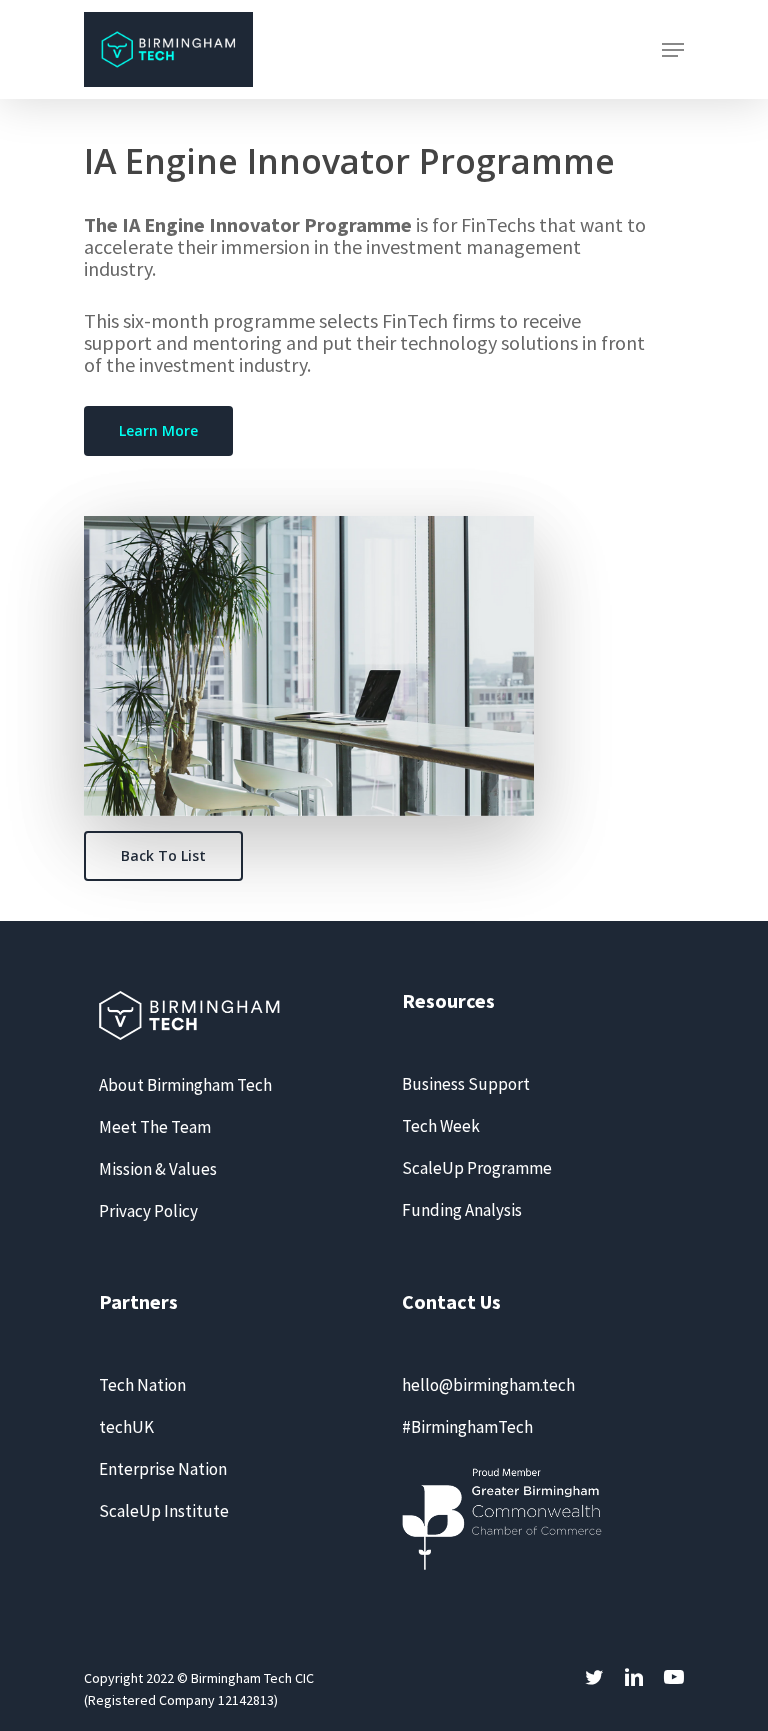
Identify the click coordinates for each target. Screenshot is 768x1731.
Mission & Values (158, 1169)
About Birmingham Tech (185, 1085)
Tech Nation (142, 1385)
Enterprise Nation (163, 1469)
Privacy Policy (148, 1211)
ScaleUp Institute (164, 1511)
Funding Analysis (462, 1210)
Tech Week (441, 1126)
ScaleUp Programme (477, 1168)
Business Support (466, 1084)
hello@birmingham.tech (488, 1385)
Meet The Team (155, 1127)
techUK (126, 1427)
